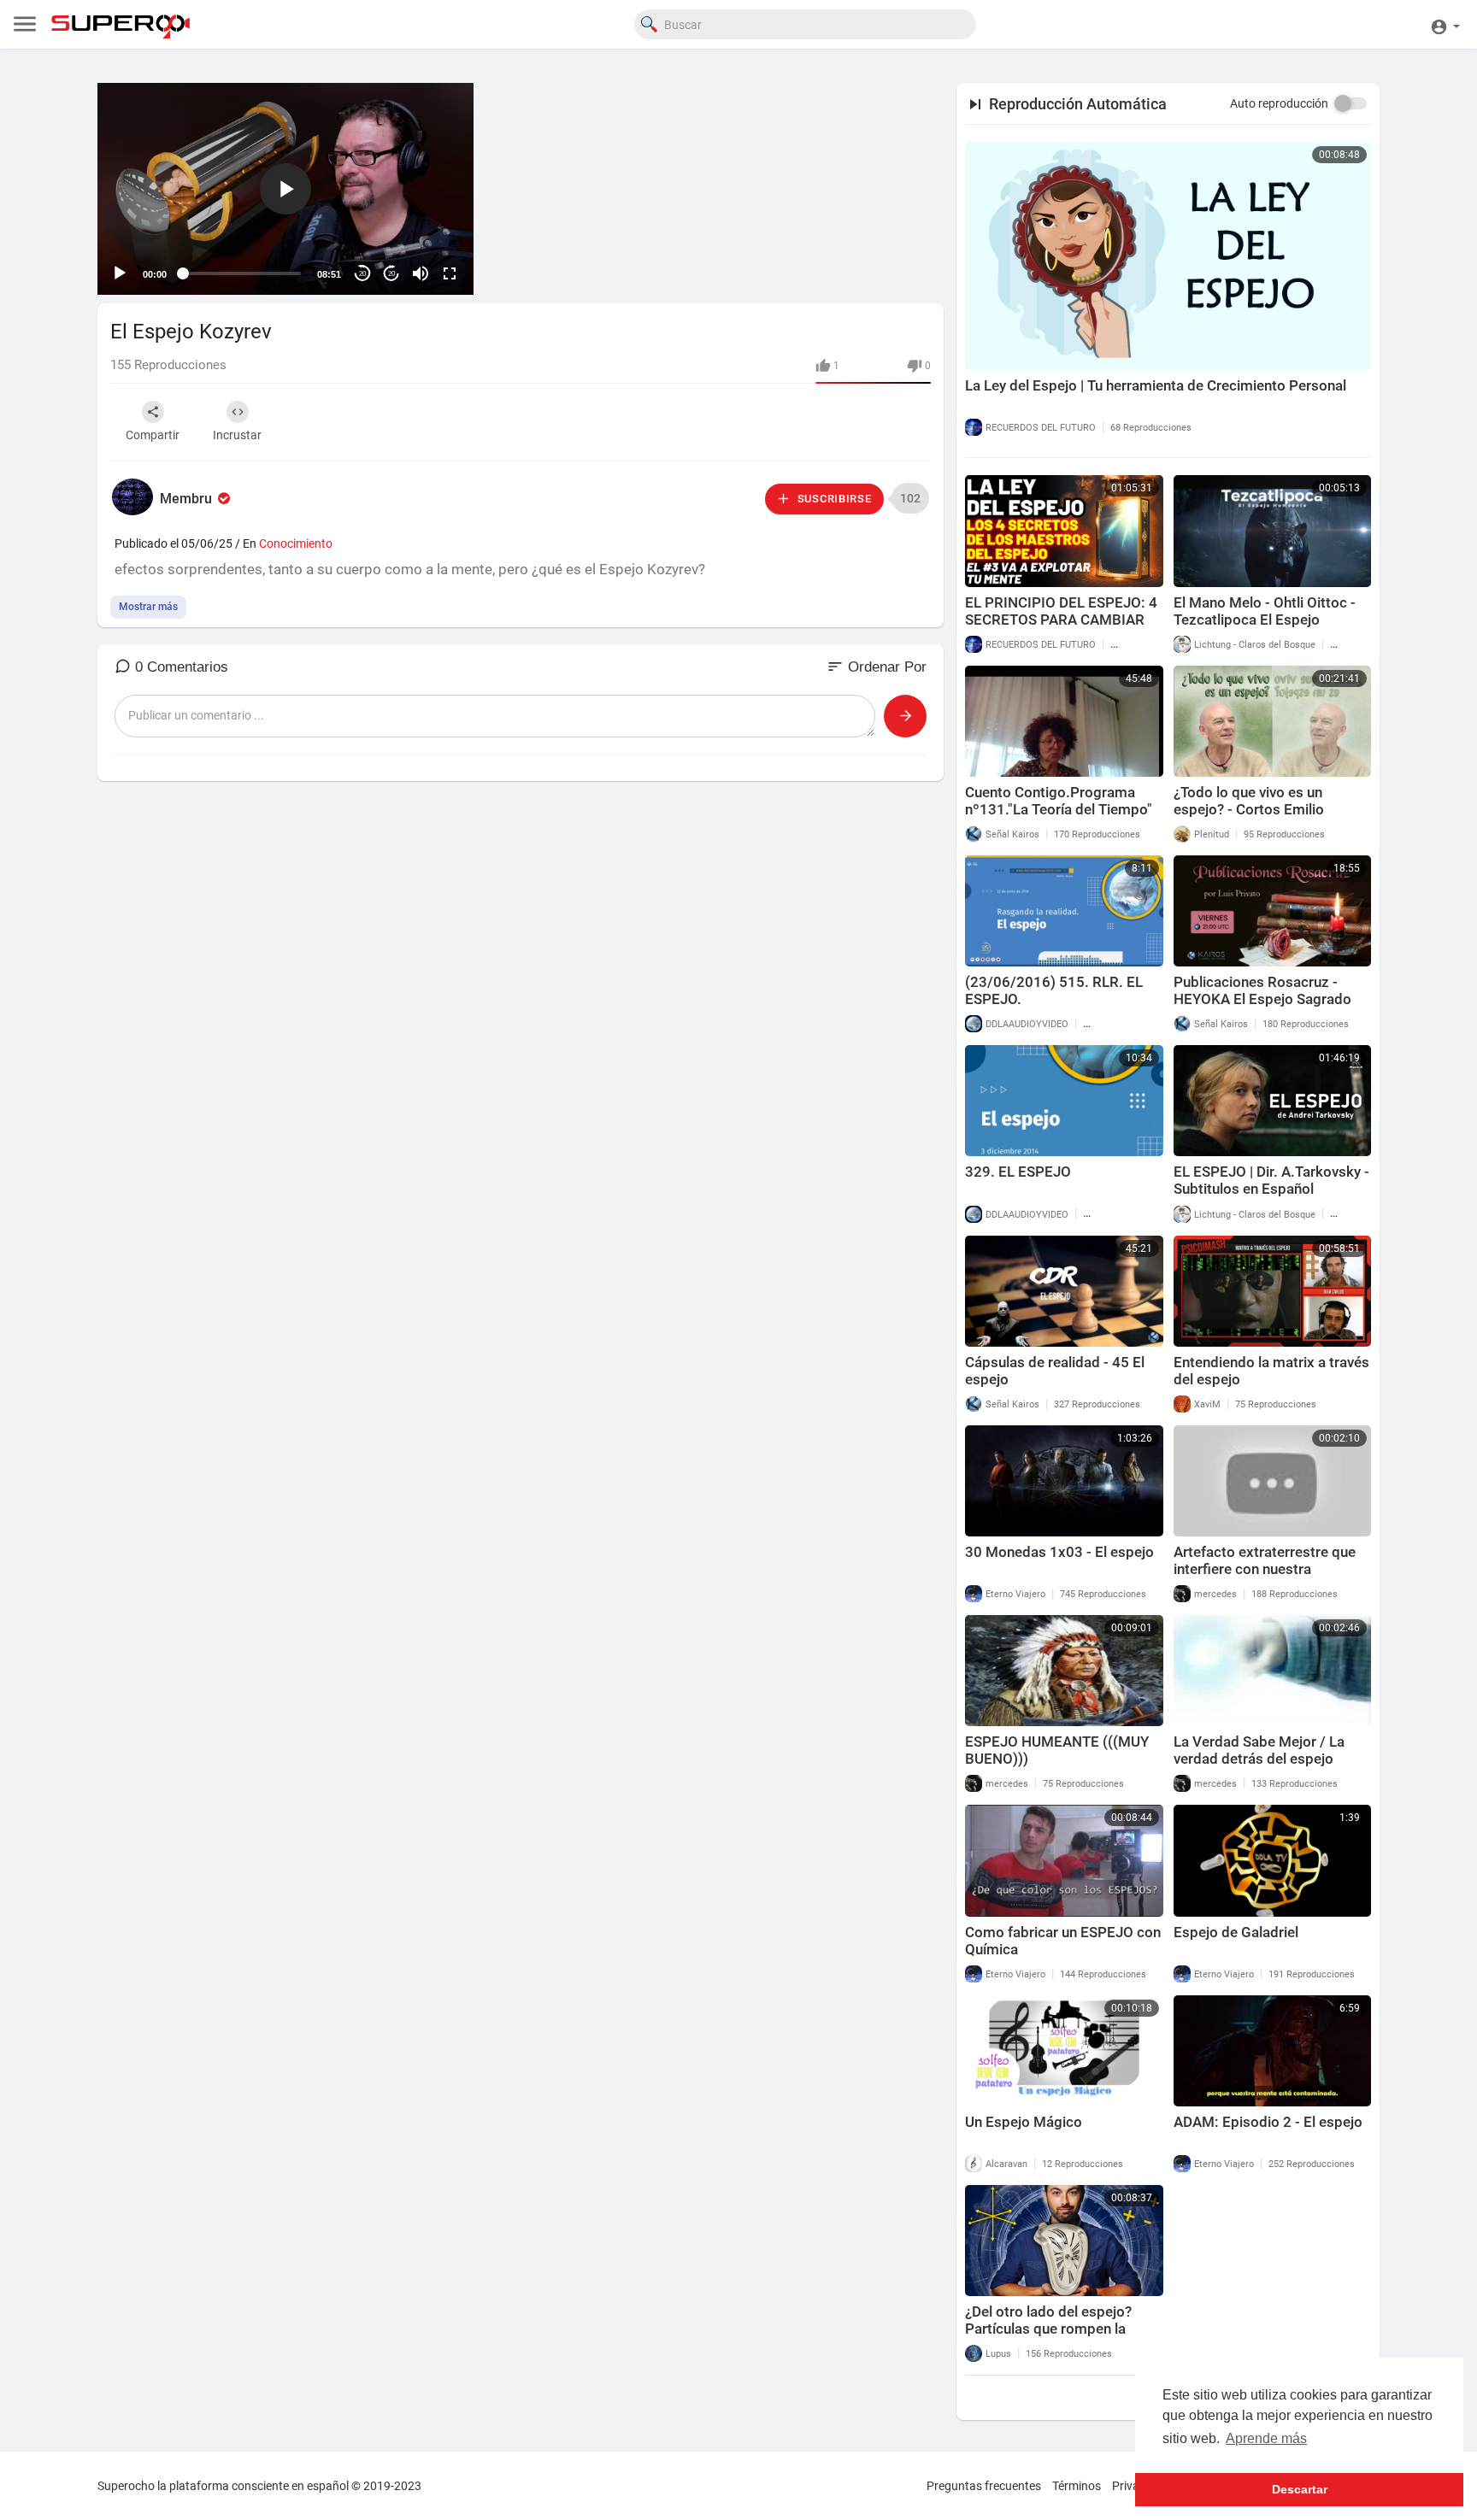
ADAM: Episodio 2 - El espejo (1268, 2122)
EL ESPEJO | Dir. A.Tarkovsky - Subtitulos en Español (1271, 1180)
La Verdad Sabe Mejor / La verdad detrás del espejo (1259, 1750)
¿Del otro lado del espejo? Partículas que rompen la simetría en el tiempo (1048, 2329)
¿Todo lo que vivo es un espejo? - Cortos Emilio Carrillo (1249, 809)
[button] (1445, 24)
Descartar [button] (1300, 2489)
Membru (188, 499)
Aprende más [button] (1266, 2438)
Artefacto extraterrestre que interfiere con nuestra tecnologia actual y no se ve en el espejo (1272, 1577)
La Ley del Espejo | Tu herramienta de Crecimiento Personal (1156, 385)
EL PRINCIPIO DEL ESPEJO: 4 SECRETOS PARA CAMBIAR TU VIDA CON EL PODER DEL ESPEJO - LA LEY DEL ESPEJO (1063, 628)
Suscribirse (833, 499)
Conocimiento (296, 543)
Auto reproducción (1279, 103)
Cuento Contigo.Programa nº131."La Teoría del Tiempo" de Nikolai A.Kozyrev (1059, 809)
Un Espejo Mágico (1024, 2122)
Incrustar (237, 435)
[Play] (120, 273)
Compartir (153, 435)
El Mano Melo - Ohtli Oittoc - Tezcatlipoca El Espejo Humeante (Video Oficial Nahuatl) (1265, 628)
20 (362, 274)
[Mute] (421, 273)
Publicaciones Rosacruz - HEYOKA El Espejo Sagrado (1262, 990)
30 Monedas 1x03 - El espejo (1059, 1552)
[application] (285, 189)
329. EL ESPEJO (1018, 1172)
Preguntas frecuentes (984, 2486)
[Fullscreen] (450, 273)
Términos (1077, 2486)
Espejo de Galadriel (1236, 1932)
